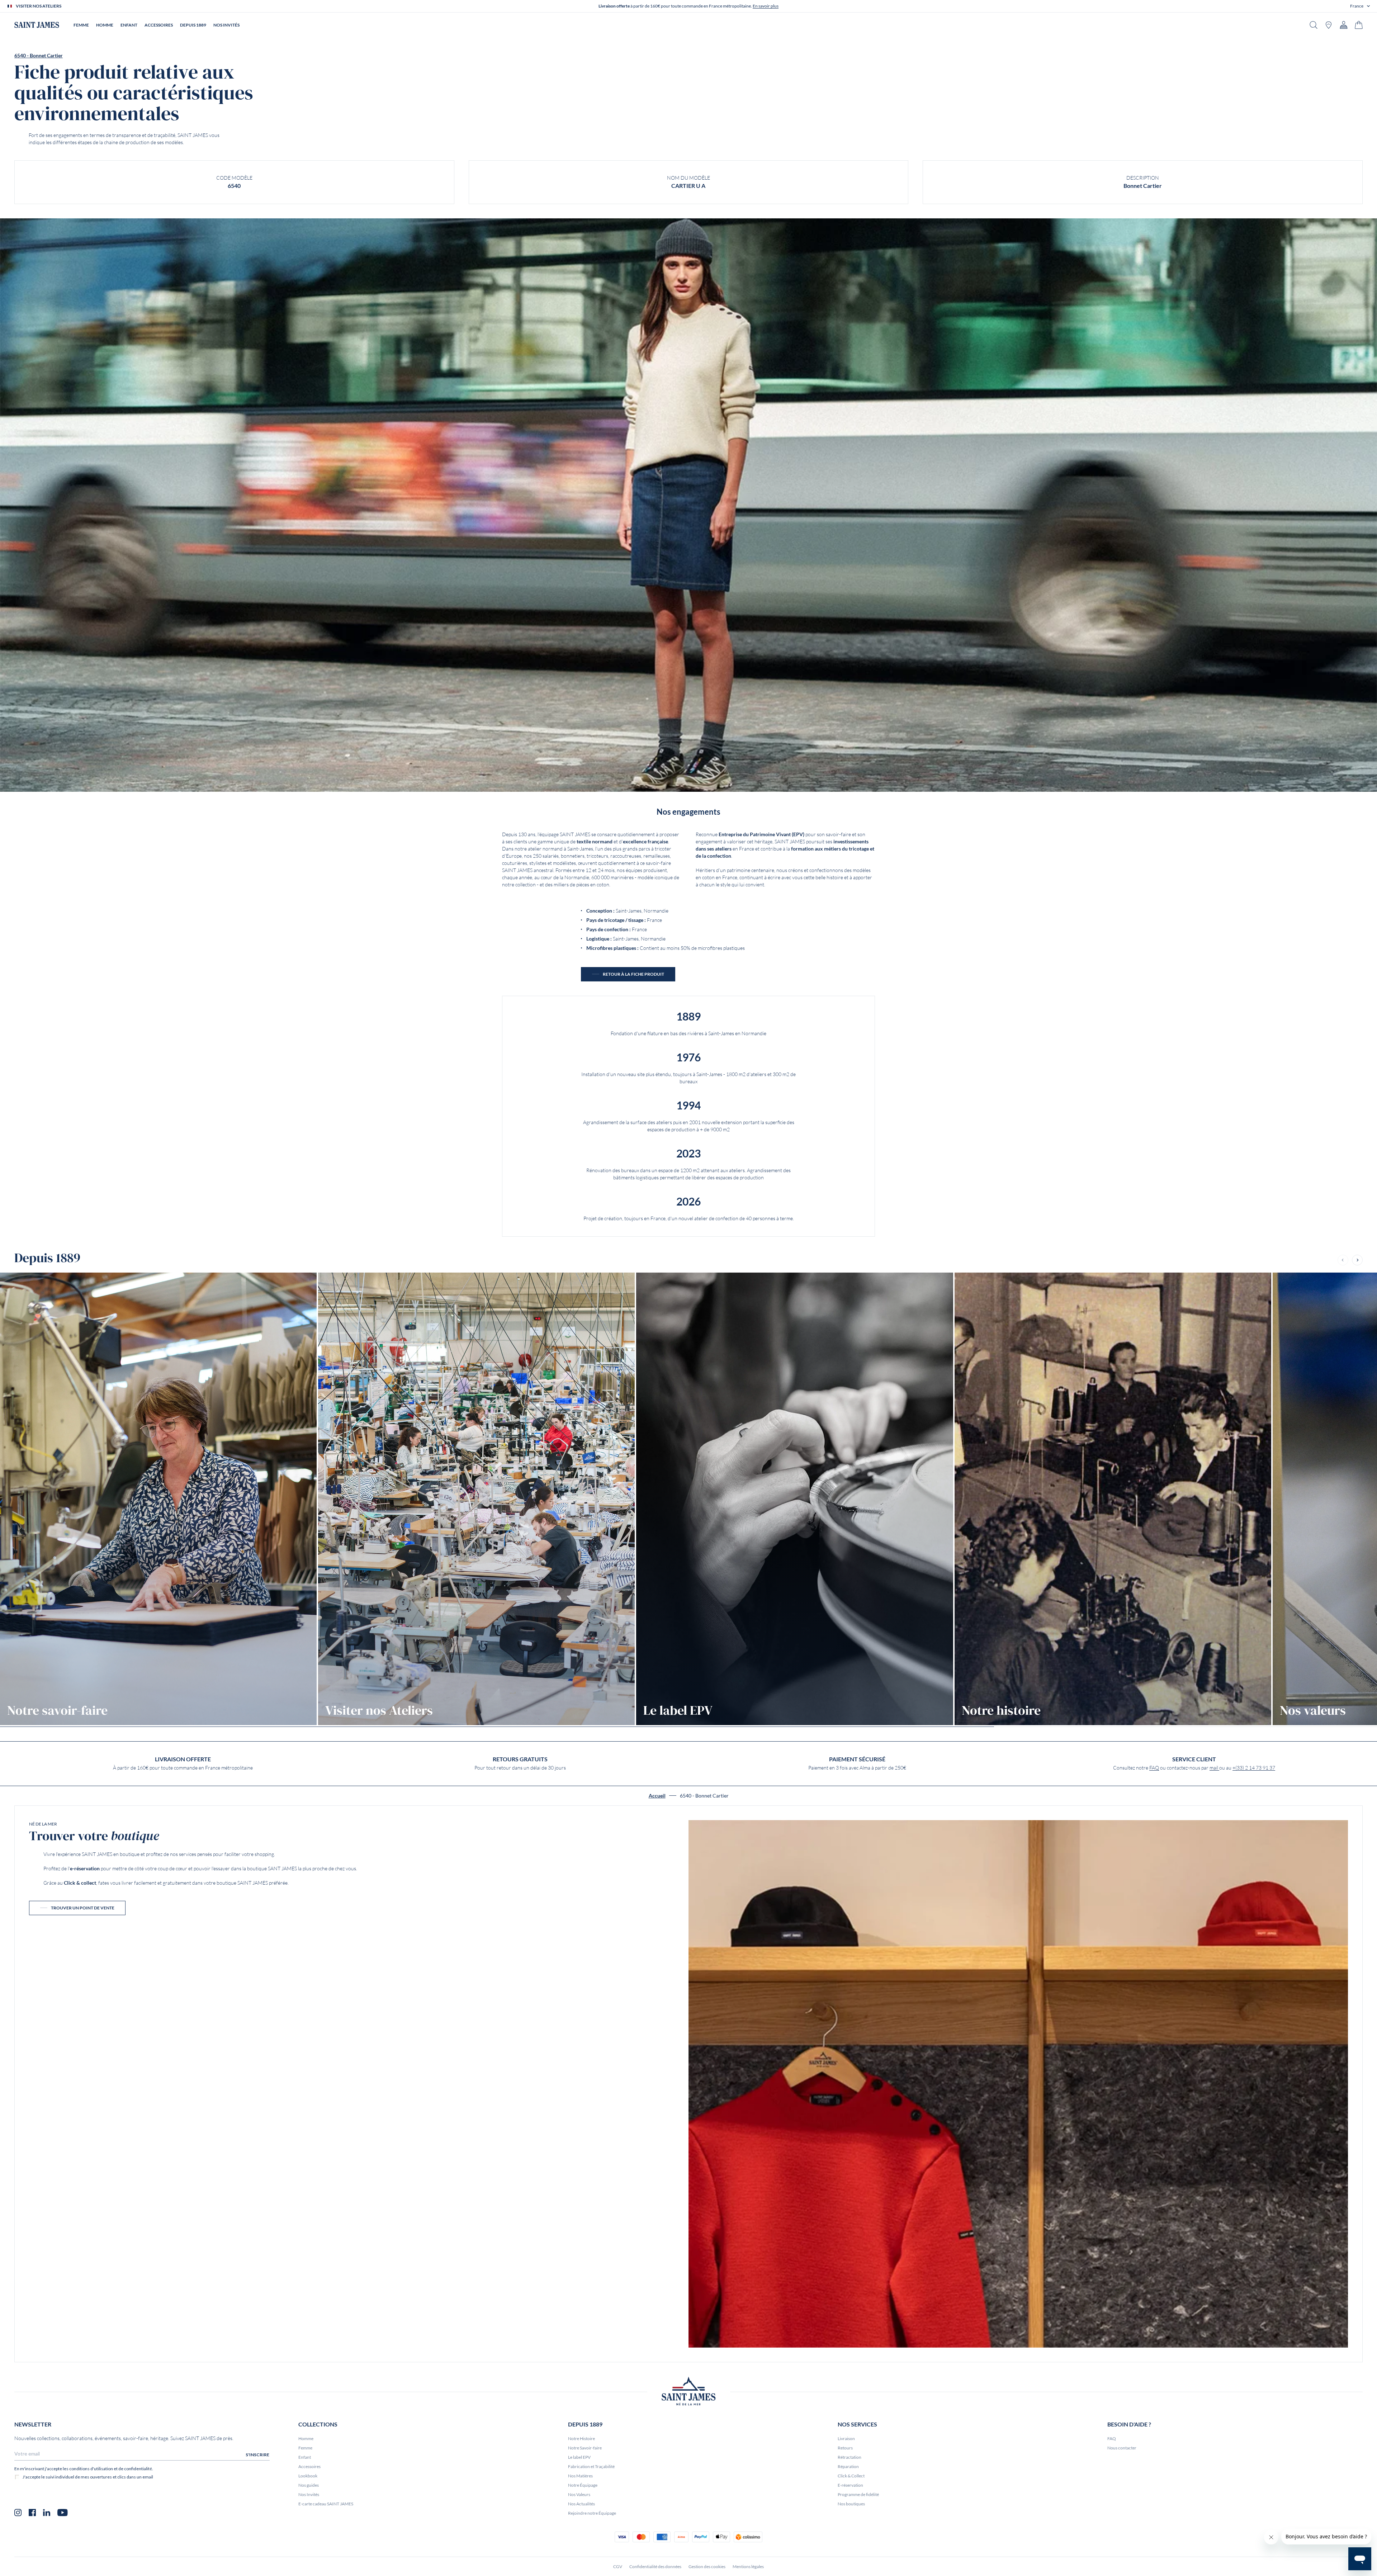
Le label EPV (579, 2457)
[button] (1360, 6)
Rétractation (850, 2457)
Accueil (657, 1796)
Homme (306, 2438)
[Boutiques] (1329, 25)
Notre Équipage (583, 2485)
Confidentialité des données (655, 2566)
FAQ (1154, 1768)
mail (1214, 1768)
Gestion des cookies (707, 2566)
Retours (845, 2448)
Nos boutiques (851, 2504)
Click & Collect (851, 2476)
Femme (305, 2448)
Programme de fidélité (858, 2494)
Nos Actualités (581, 2504)
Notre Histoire (581, 2438)
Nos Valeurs (579, 2494)
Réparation (848, 2466)
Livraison (846, 2438)
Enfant (305, 2457)
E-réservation (850, 2485)
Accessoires (309, 2466)
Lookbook (308, 2476)
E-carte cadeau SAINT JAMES (326, 2504)
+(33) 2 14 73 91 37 (1254, 1768)
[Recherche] (1314, 25)
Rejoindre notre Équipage (592, 2513)
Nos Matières (580, 2476)
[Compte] (1344, 25)
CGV (618, 2566)
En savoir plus (766, 6)
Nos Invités (309, 2494)
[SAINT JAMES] (37, 25)
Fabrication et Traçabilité (591, 2466)
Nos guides (309, 2485)
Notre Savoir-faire (585, 2448)
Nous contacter (1122, 2448)
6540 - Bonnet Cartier (39, 56)
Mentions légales (748, 2566)
